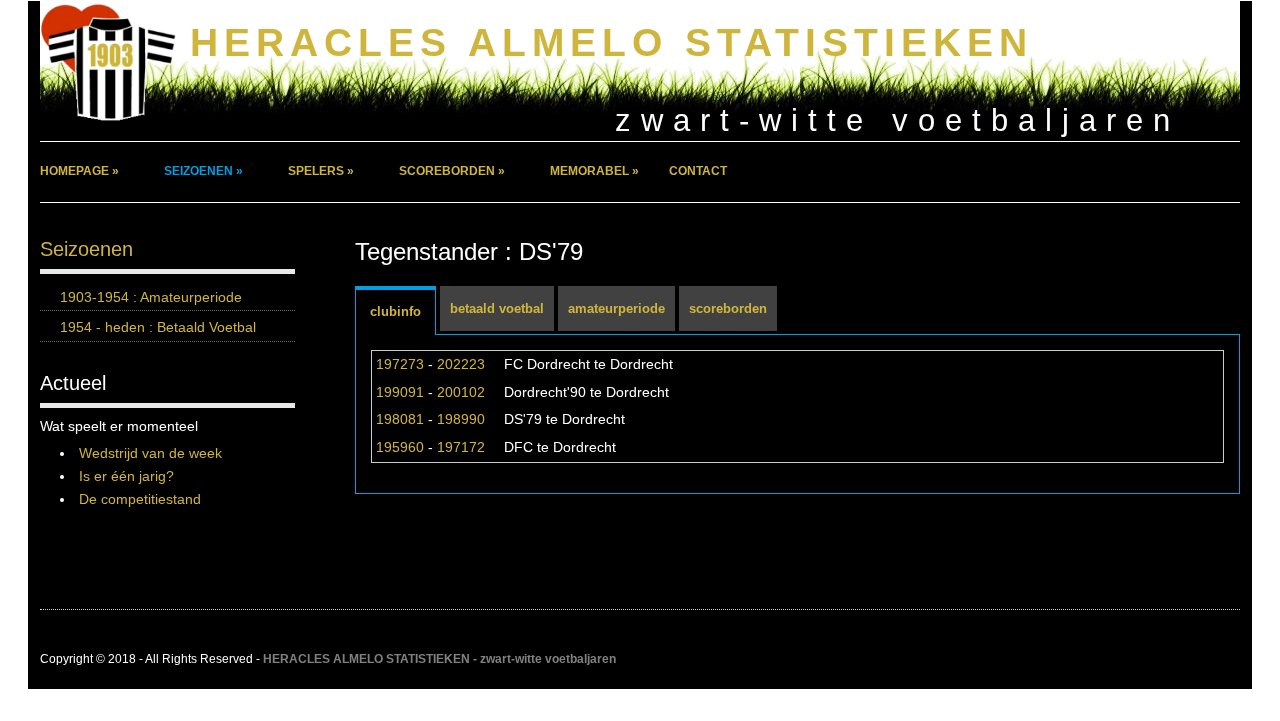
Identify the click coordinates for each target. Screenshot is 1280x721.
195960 (400, 447)
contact (698, 171)
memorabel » (594, 171)
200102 (461, 392)
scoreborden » (452, 171)
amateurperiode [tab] (616, 308)
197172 (461, 447)
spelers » (321, 171)
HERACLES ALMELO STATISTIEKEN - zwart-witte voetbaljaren (439, 659)
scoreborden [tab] (728, 308)
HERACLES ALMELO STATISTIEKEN (611, 42)
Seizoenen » (203, 171)
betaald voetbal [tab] (497, 308)
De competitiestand (140, 499)
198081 (400, 419)
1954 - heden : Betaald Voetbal (158, 327)
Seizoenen (86, 249)
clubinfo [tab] (395, 311)
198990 (461, 419)
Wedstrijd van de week (150, 453)
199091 (400, 392)
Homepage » (79, 171)
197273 (400, 364)
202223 (461, 364)
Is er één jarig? (126, 476)
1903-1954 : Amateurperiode (151, 297)
